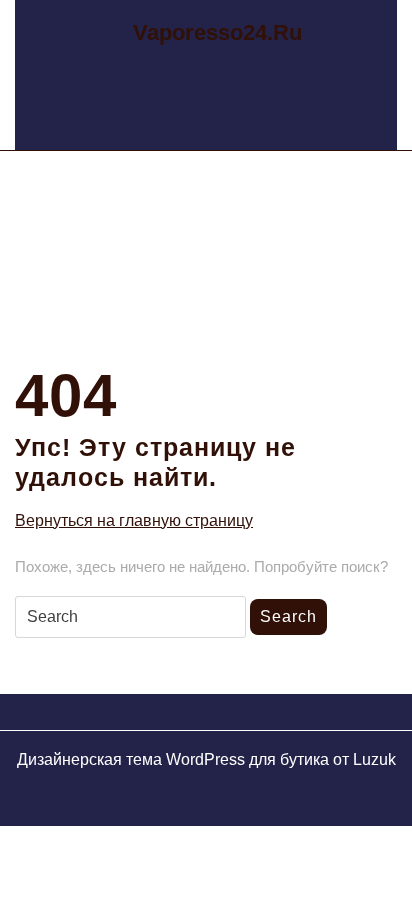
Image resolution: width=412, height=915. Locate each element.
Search (288, 616)
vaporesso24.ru (217, 32)
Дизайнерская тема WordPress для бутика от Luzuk (206, 759)
